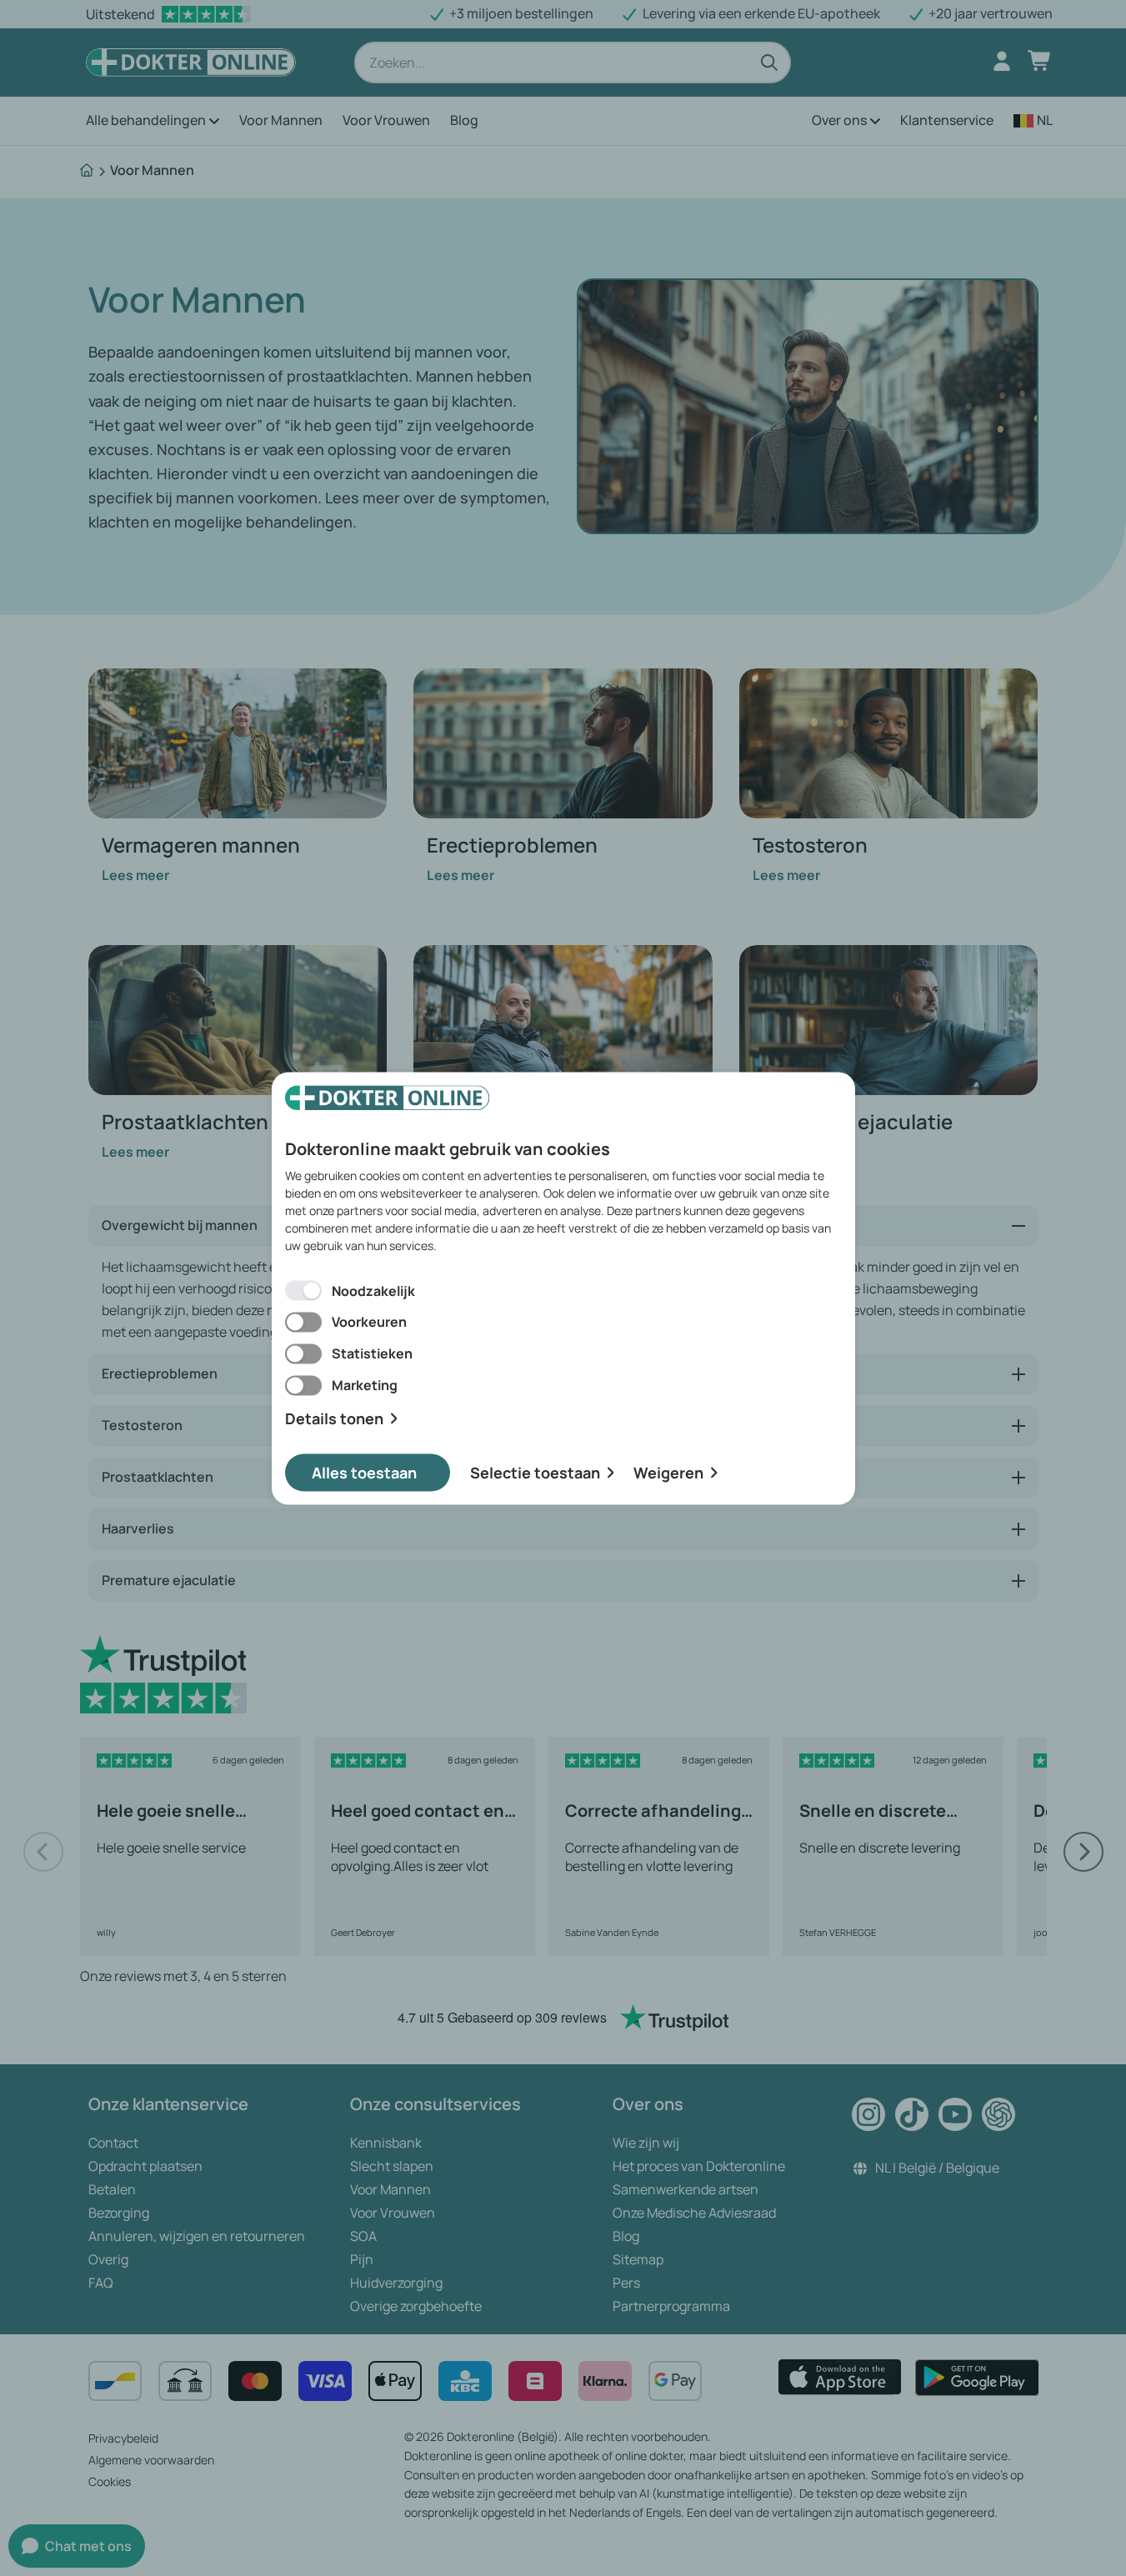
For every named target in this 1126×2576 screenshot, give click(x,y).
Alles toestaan (364, 1472)
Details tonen (334, 1419)
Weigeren (668, 1472)
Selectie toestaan (535, 1472)
